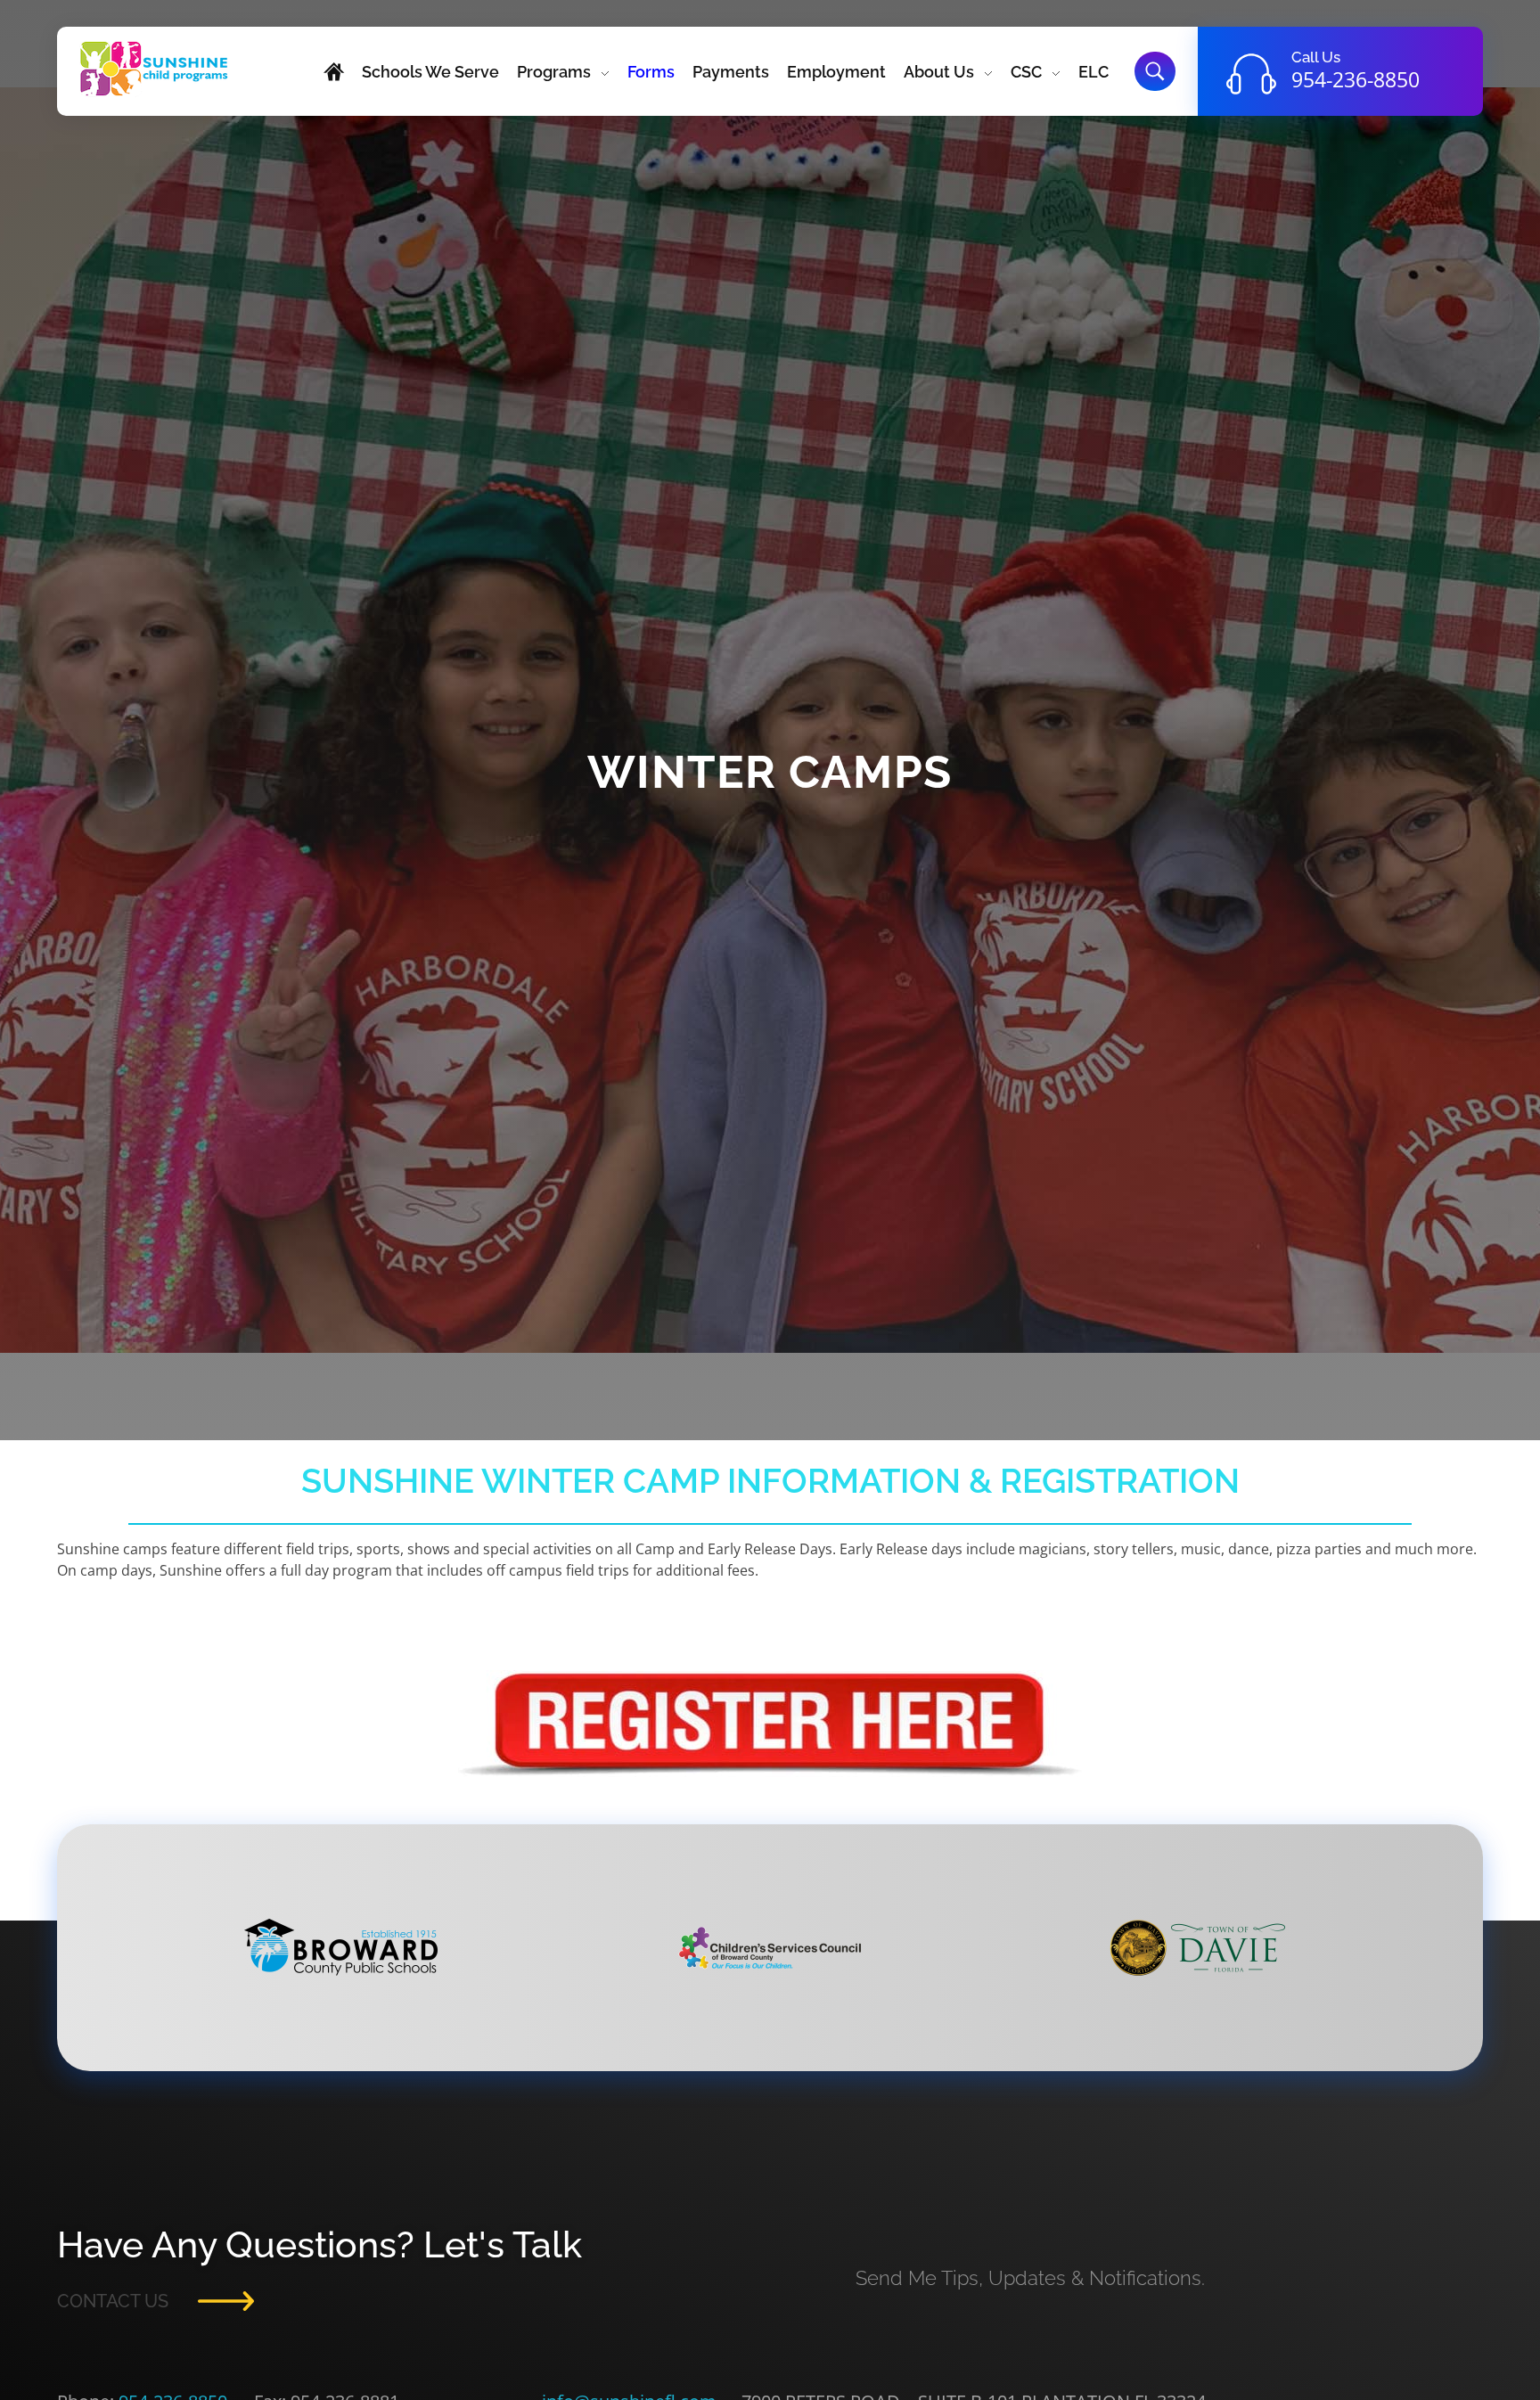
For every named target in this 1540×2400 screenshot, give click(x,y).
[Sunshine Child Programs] (154, 69)
